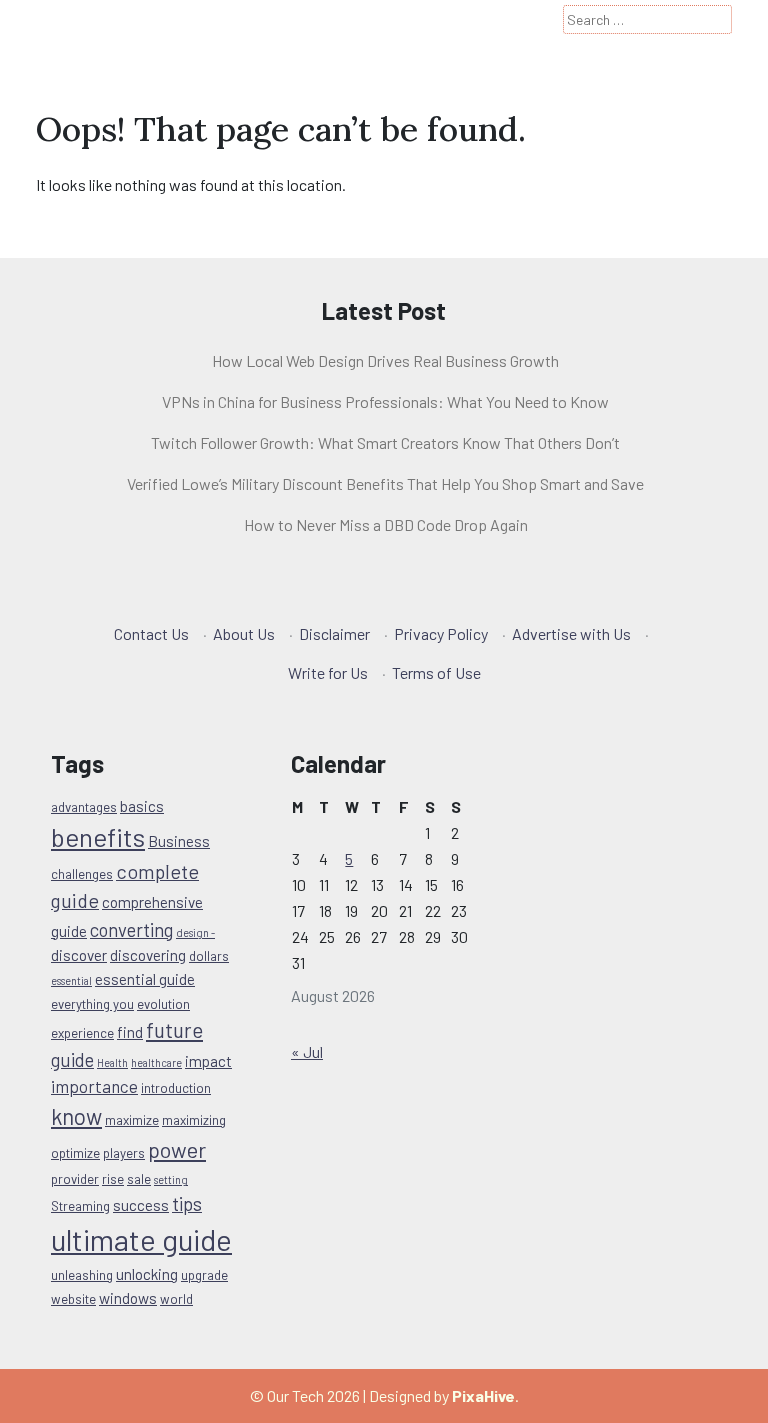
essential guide (145, 979)
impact (208, 1061)
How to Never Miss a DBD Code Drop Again (386, 524)
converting (131, 929)
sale (139, 1179)
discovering (148, 955)
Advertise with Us (571, 633)
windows (128, 1298)
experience (82, 1033)
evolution (163, 1004)
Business (179, 841)
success (141, 1205)
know (76, 1116)
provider (75, 1179)
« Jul (307, 1051)
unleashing (82, 1275)
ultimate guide (141, 1239)
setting (171, 1179)
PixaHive (483, 1395)
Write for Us (328, 672)
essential (71, 980)
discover (79, 955)
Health (112, 1062)
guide (72, 1059)
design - (195, 932)
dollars (209, 956)
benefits (98, 836)
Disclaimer (334, 633)
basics (142, 806)
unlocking (147, 1274)
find (130, 1032)
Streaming (80, 1206)
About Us (244, 633)
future (174, 1029)
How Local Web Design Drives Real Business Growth (385, 360)
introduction (176, 1088)
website (73, 1299)
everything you (92, 1004)
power (177, 1149)
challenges (82, 874)
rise (113, 1179)
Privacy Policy (441, 633)
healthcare (156, 1062)
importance (94, 1086)
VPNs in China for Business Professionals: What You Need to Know (385, 401)
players (124, 1153)
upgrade (204, 1275)
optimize (75, 1153)
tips (187, 1203)
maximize (132, 1120)
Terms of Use (436, 672)
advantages (84, 807)
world (176, 1299)
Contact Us (151, 633)
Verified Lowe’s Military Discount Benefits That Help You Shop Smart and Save (385, 483)
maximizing (194, 1120)
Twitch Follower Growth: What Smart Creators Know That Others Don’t (385, 442)
